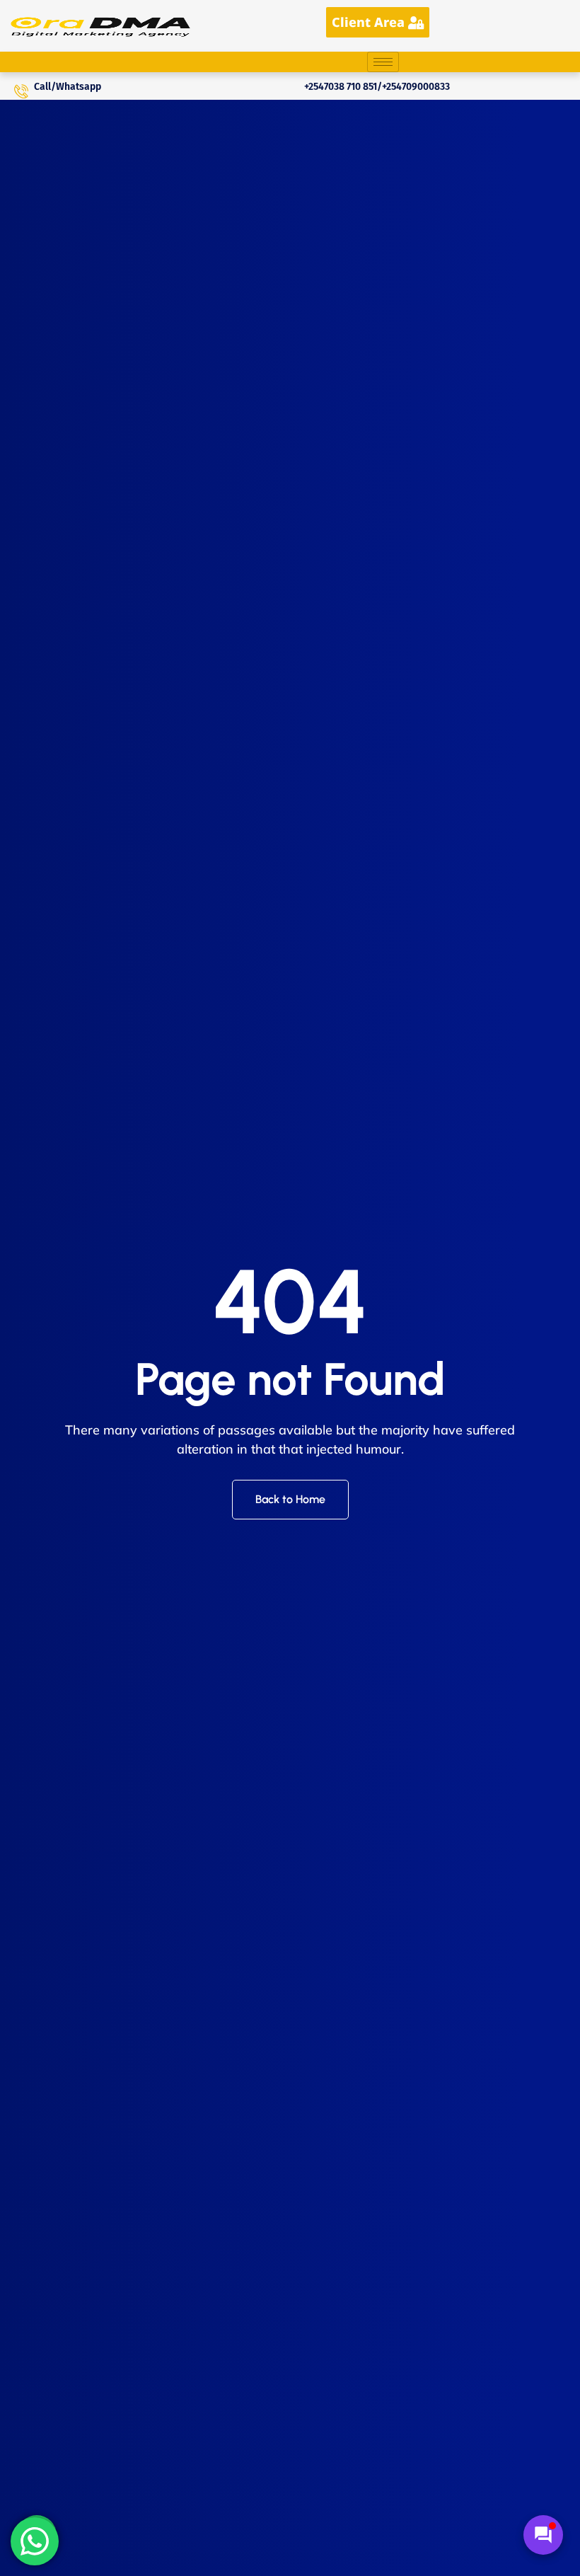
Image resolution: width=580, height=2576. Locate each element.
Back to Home (290, 1499)
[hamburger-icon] (383, 62)
